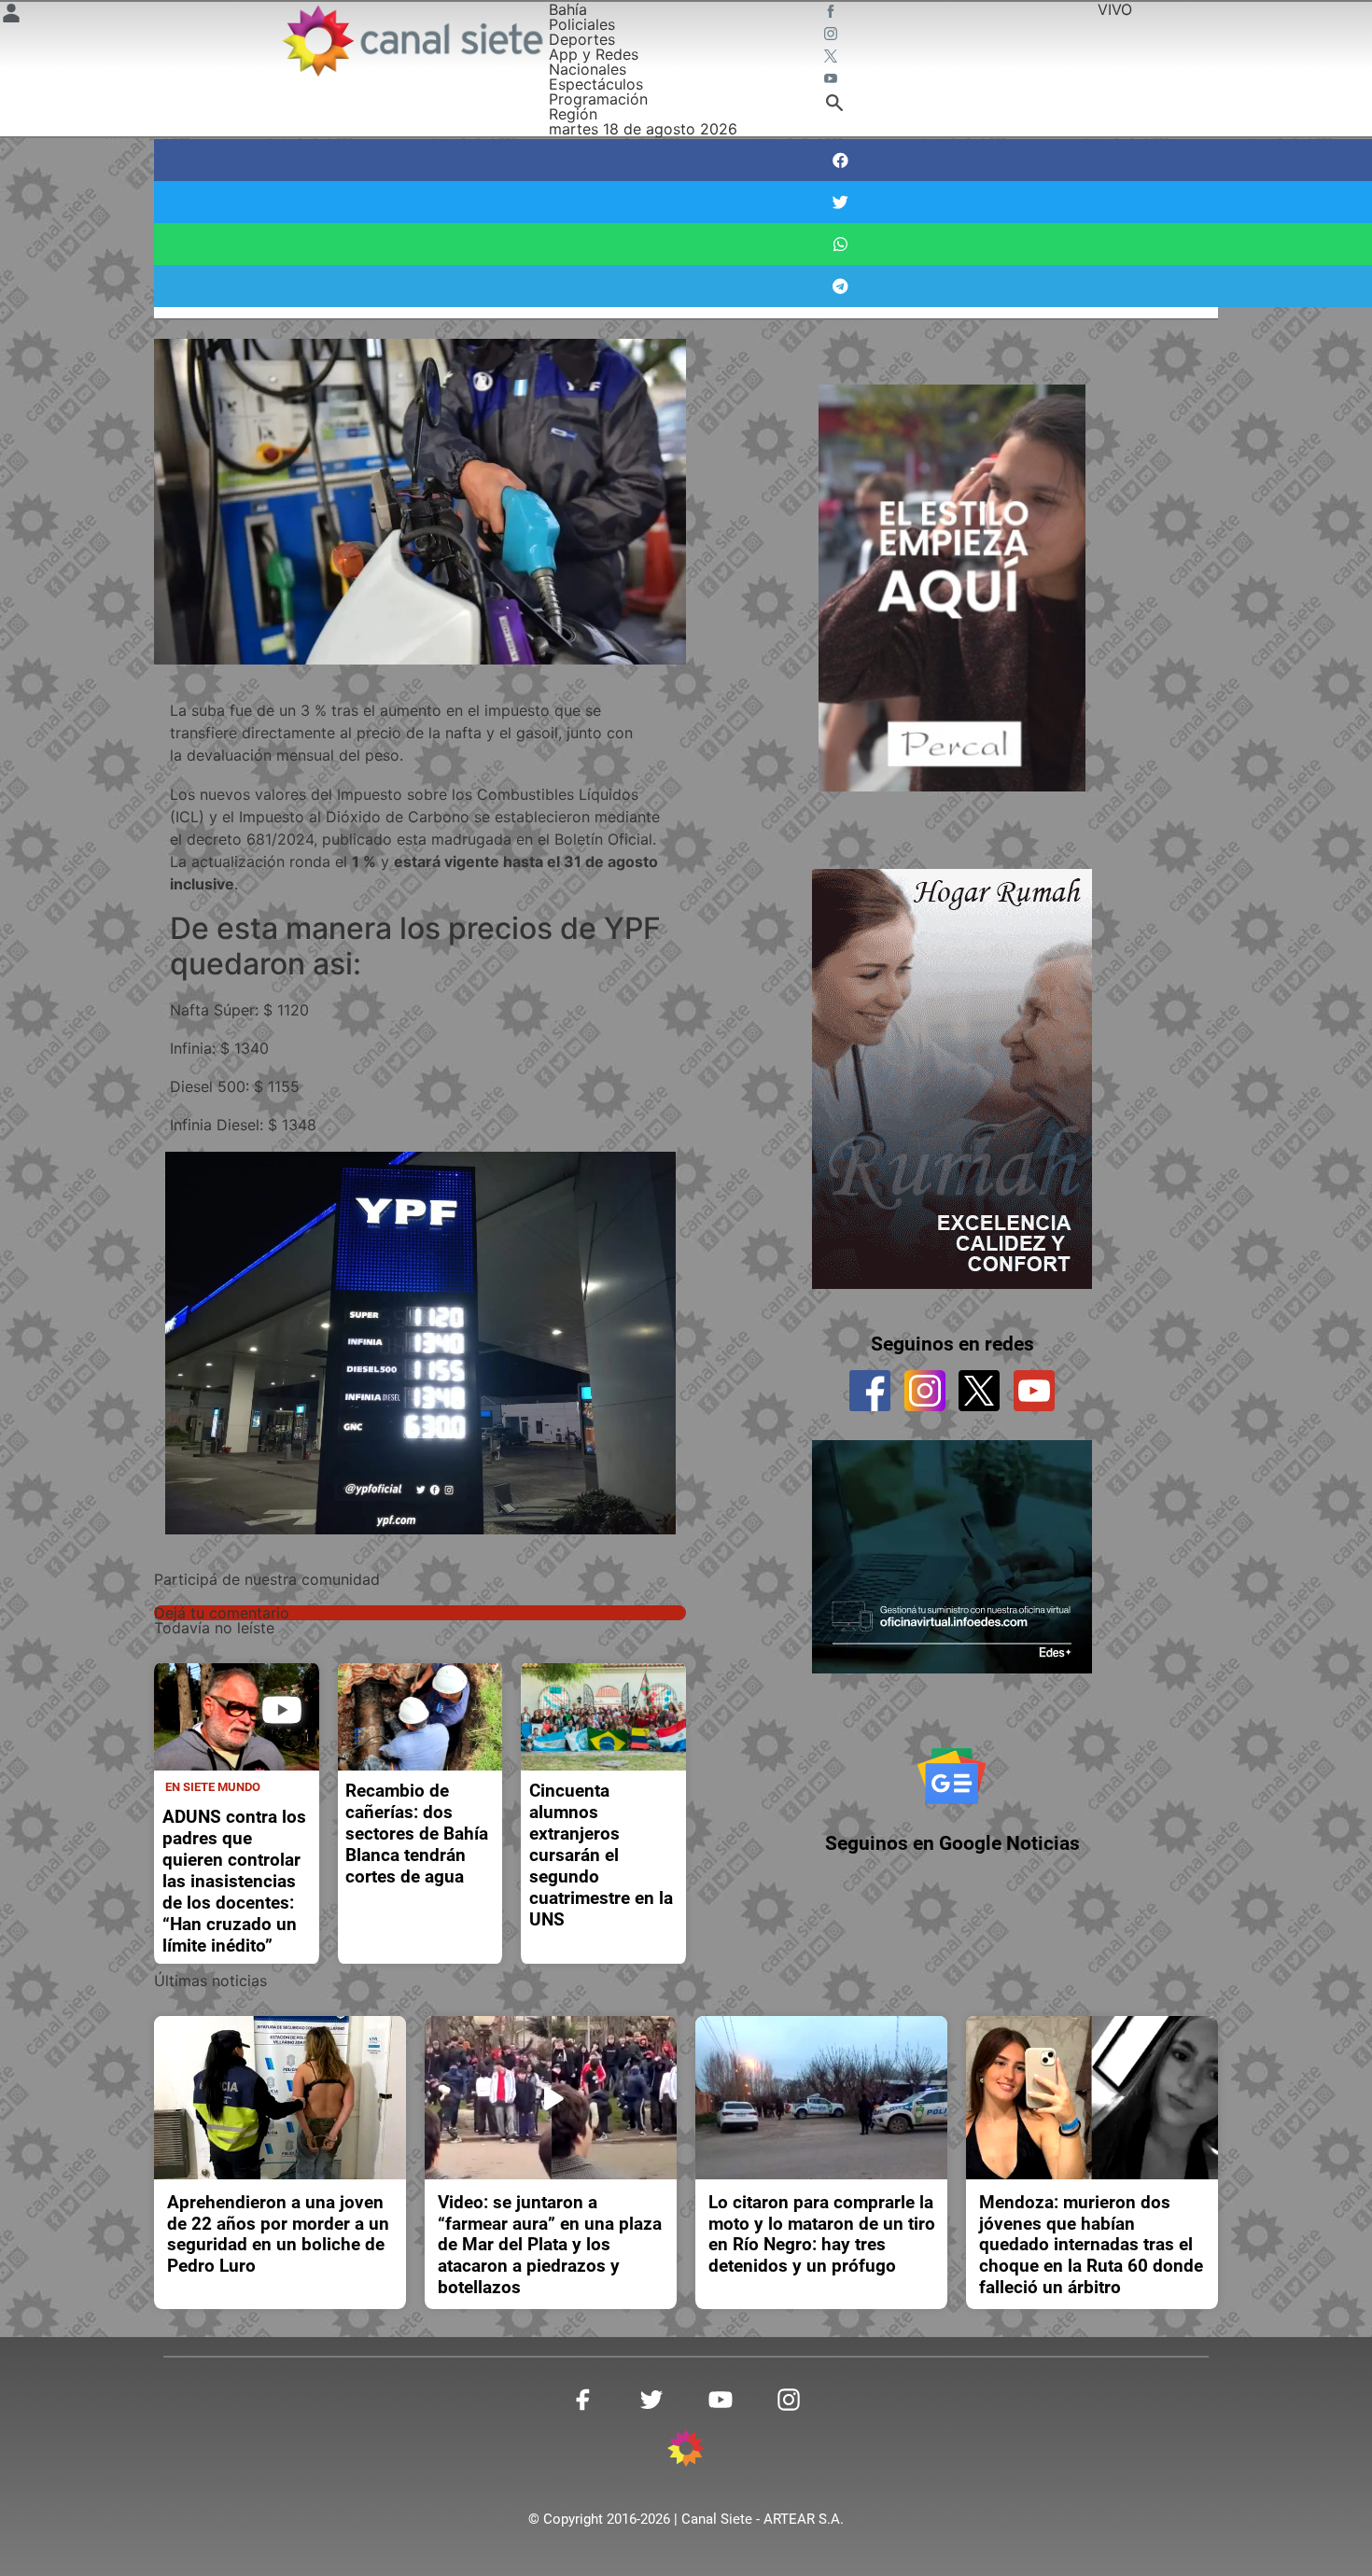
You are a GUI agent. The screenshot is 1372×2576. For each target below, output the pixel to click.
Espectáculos (596, 84)
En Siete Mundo (213, 1787)
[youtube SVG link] (833, 80)
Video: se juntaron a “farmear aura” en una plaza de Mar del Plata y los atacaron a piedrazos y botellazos (550, 2245)
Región (573, 114)
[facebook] (870, 1391)
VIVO (1115, 9)
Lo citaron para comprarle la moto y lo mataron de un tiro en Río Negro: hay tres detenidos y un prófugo (822, 2234)
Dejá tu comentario (222, 1613)
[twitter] (979, 1391)
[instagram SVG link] (833, 35)
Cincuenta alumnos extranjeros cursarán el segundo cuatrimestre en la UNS (601, 1855)
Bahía (568, 9)
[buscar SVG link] (834, 105)
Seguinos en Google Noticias (952, 1843)
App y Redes (594, 54)
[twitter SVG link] (833, 58)
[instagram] (925, 1391)
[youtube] (1034, 1391)
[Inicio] (412, 41)
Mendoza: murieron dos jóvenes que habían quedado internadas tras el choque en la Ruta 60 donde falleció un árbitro (1091, 2245)
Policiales (582, 24)
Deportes (582, 39)
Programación (598, 99)
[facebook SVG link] (833, 13)
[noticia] (237, 1717)
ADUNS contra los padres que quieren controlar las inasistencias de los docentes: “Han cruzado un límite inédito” (234, 1881)
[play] (282, 1710)
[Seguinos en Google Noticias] (952, 1776)
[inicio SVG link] (686, 2451)
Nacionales (588, 69)
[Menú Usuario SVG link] (11, 16)
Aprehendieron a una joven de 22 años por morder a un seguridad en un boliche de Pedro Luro (278, 2234)
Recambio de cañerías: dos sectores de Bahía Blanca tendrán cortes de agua (417, 1834)
